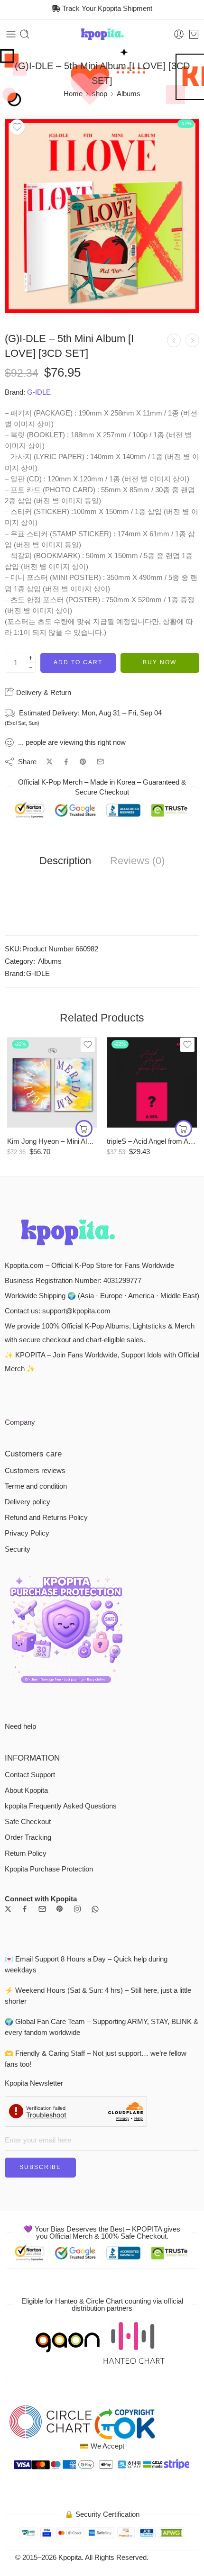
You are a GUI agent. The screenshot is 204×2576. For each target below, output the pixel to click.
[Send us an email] (42, 1909)
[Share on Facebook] (66, 762)
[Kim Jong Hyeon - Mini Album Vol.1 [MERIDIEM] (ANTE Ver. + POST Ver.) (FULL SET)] (52, 1082)
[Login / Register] (179, 34)
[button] (84, 1129)
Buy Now (160, 662)
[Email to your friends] (100, 762)
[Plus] (31, 658)
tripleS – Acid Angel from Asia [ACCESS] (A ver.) (152, 1141)
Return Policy (26, 1853)
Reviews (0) (137, 861)
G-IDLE (39, 392)
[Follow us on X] (8, 1909)
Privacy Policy (27, 1533)
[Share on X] (50, 762)
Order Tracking (28, 1837)
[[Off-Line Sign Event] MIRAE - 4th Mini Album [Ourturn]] (192, 340)
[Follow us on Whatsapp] (95, 1909)
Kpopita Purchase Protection (49, 1869)
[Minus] (31, 668)
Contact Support (30, 1775)
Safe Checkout (28, 1822)
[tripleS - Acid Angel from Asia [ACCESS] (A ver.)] (152, 1082)
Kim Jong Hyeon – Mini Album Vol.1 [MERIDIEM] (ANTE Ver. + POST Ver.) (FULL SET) (52, 1141)
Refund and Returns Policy (46, 1518)
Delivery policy (28, 1502)
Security (18, 1549)
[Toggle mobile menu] (11, 34)
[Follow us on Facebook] (25, 1909)
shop (100, 94)
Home (73, 94)
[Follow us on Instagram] (77, 1909)
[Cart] (194, 34)
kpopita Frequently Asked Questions (61, 1806)
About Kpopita (26, 1790)
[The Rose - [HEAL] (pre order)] (174, 340)
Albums (129, 94)
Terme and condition (36, 1486)
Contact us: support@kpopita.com (58, 1311)
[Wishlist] (17, 127)
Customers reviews (35, 1471)
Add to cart (78, 662)
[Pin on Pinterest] (83, 762)
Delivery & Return (43, 692)
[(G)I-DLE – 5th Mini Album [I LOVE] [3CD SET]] (102, 216)
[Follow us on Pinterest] (60, 1909)
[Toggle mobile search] (25, 34)
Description (65, 861)
